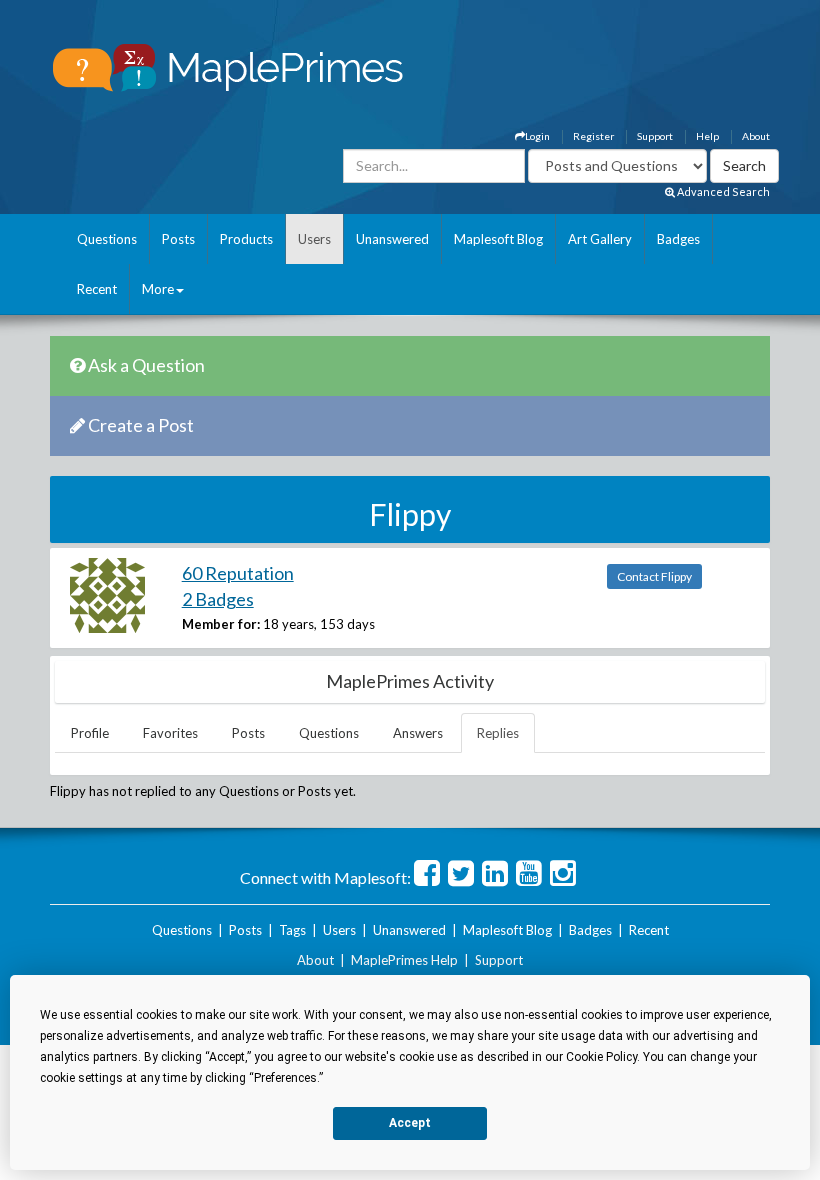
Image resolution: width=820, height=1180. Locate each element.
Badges (678, 239)
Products (246, 239)
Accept (410, 1123)
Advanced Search (722, 191)
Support (655, 136)
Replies (498, 733)
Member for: (221, 624)
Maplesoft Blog (498, 239)
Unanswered (392, 239)
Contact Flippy (654, 576)
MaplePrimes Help (404, 960)
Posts (178, 239)
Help (707, 136)
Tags (292, 930)
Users (314, 239)
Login (537, 136)
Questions (107, 239)
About (756, 136)
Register (593, 136)
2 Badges (218, 599)
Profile (90, 733)
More (158, 289)
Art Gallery (600, 239)
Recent (97, 289)
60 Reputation (238, 573)
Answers (418, 733)
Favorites (170, 733)
